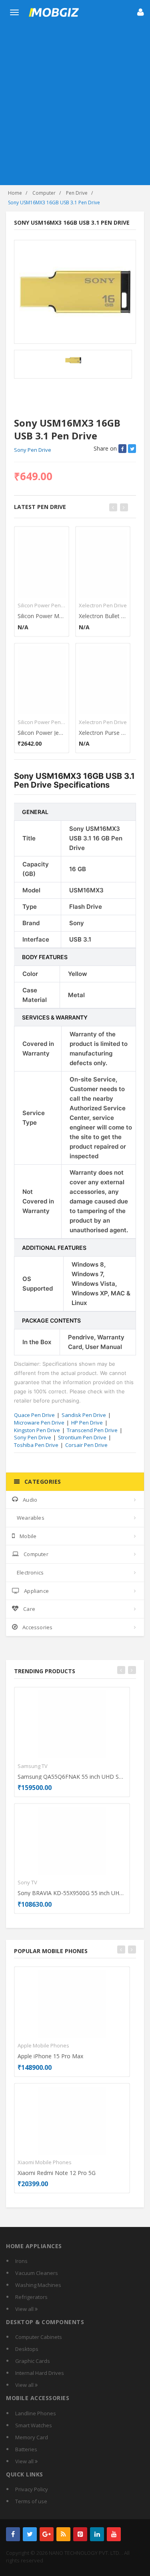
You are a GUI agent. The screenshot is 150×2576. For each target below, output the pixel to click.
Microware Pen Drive (39, 1423)
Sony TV (27, 1882)
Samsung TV (33, 1766)
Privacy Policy (32, 2489)
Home (15, 193)
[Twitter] (30, 2534)
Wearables (31, 1518)
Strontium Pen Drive (82, 1437)
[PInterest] (80, 2534)
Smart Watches (34, 2425)
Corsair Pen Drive (86, 1445)
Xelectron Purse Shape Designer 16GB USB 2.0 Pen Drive (103, 733)
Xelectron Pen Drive (103, 605)
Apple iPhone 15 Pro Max (50, 2056)
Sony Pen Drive (33, 450)
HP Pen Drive (87, 1423)
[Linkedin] (97, 2534)
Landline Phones (36, 2413)
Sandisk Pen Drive (84, 1415)
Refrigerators (31, 2297)
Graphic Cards (33, 2361)
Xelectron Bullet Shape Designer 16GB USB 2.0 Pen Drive (103, 616)
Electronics (30, 1572)
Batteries (26, 2449)
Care (29, 1609)
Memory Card (32, 2437)
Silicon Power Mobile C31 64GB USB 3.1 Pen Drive (42, 616)
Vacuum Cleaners (37, 2273)
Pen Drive (77, 193)
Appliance (36, 1591)
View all (25, 2309)
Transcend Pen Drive (92, 1430)
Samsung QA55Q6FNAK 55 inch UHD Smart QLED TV (72, 1777)
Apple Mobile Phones (43, 2045)
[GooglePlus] (47, 2534)
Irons (21, 2261)
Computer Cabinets (39, 2337)
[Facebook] (13, 2534)
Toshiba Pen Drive (36, 1445)
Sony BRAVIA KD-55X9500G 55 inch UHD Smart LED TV (72, 1893)
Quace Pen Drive (34, 1415)
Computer (44, 193)
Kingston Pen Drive (37, 1430)
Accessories (37, 1627)
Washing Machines (38, 2285)
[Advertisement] (75, 106)
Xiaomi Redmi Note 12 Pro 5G (57, 2173)
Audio (30, 1500)
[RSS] (63, 2534)
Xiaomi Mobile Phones (45, 2162)
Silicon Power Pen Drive (42, 605)
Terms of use (31, 2501)
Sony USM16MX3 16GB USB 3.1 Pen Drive (54, 203)
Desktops (27, 2349)
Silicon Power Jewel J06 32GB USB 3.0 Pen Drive (42, 733)
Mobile (28, 1536)
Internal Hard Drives (40, 2373)
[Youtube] (114, 2534)
